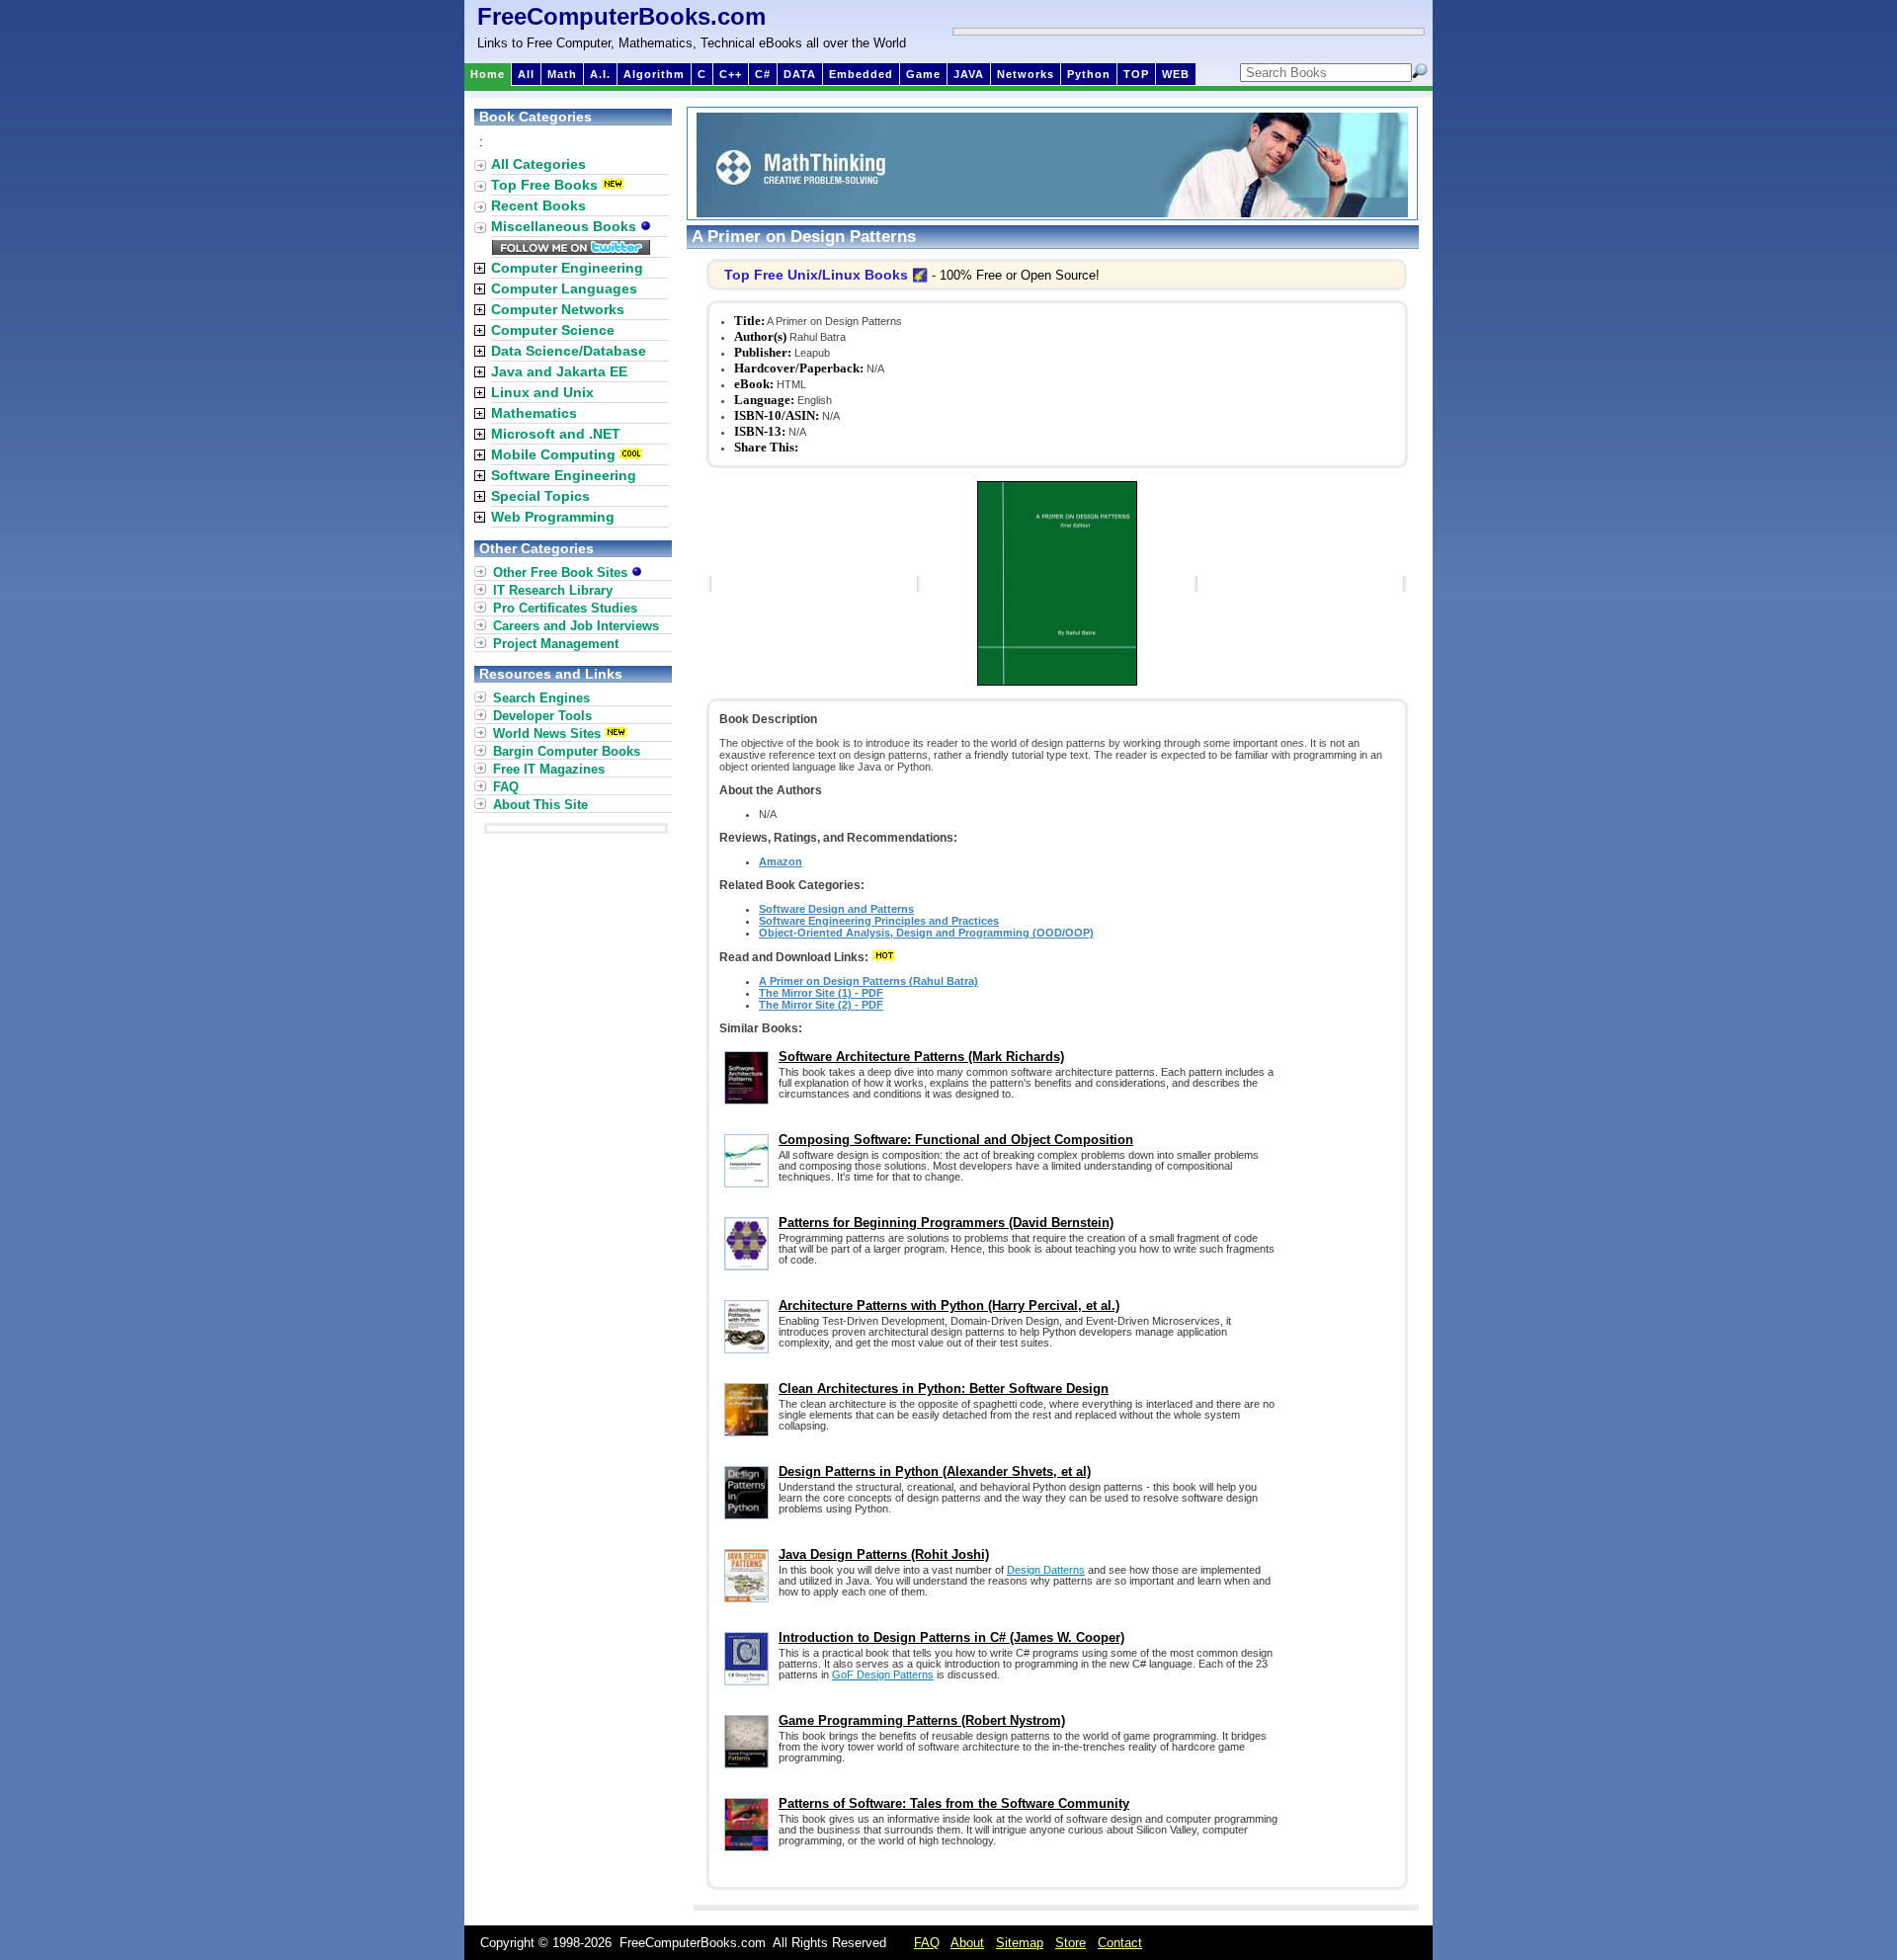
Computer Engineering (567, 268)
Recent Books (538, 205)
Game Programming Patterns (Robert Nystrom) (922, 1720)
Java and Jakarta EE (559, 371)
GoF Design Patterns (883, 1674)
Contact (1120, 1943)
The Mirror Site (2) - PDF (821, 1005)
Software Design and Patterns (836, 909)
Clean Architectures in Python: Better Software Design (944, 1388)
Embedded (861, 74)
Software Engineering (564, 475)
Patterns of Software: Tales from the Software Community (954, 1803)
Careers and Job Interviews (576, 626)
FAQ (506, 787)
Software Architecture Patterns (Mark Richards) (921, 1057)
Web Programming (553, 517)
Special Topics (540, 496)
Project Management (556, 644)
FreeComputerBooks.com (621, 16)
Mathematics (534, 413)
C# (763, 74)
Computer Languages (564, 288)
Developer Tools (542, 716)
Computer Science (553, 330)
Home (488, 74)
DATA (800, 74)
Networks (1026, 74)
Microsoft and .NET (556, 434)
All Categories (538, 164)
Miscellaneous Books (566, 226)
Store (1071, 1943)
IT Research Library (553, 590)
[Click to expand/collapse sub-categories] (480, 268)
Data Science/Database (569, 351)
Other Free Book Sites (562, 572)
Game (923, 74)
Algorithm (654, 74)
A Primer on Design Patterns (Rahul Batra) (868, 981)
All (526, 74)
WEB (1176, 74)
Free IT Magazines (549, 769)
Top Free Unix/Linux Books (816, 275)
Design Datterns (1046, 1570)
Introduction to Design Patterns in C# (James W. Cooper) (951, 1637)
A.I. (600, 74)
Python (1089, 74)
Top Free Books (544, 185)
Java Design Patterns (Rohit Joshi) (884, 1554)
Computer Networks (558, 309)
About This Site (540, 805)
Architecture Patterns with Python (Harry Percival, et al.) (949, 1306)
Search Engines (541, 698)
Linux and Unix (542, 392)
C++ (731, 74)
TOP (1136, 74)
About (967, 1943)
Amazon (781, 861)
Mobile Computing (553, 454)
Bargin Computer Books (567, 751)
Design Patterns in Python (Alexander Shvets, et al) (935, 1471)
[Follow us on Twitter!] (571, 250)
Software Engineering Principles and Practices (879, 921)
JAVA (969, 74)
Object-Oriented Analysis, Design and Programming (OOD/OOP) (926, 933)
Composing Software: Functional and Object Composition (956, 1140)
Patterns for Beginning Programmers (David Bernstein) (946, 1223)
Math (562, 74)
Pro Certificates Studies (565, 608)
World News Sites (547, 734)
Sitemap (1020, 1943)
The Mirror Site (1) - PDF (821, 993)
